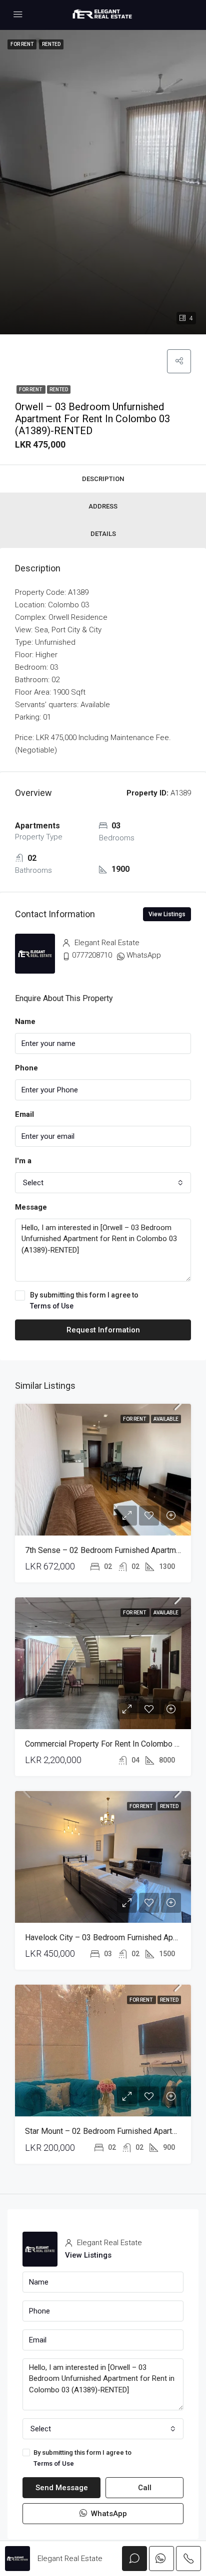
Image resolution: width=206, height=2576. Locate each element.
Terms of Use (52, 1306)
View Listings (167, 914)
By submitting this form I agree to (84, 1300)
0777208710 (92, 955)
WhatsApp (144, 955)
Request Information (103, 1330)
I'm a (23, 1161)
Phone (26, 1068)
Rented (59, 389)
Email (24, 1114)
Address (103, 506)
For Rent (31, 389)
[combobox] (103, 1183)
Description (103, 479)
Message (31, 1207)
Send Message (62, 2488)
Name (25, 1022)
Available (166, 1419)
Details (103, 534)
